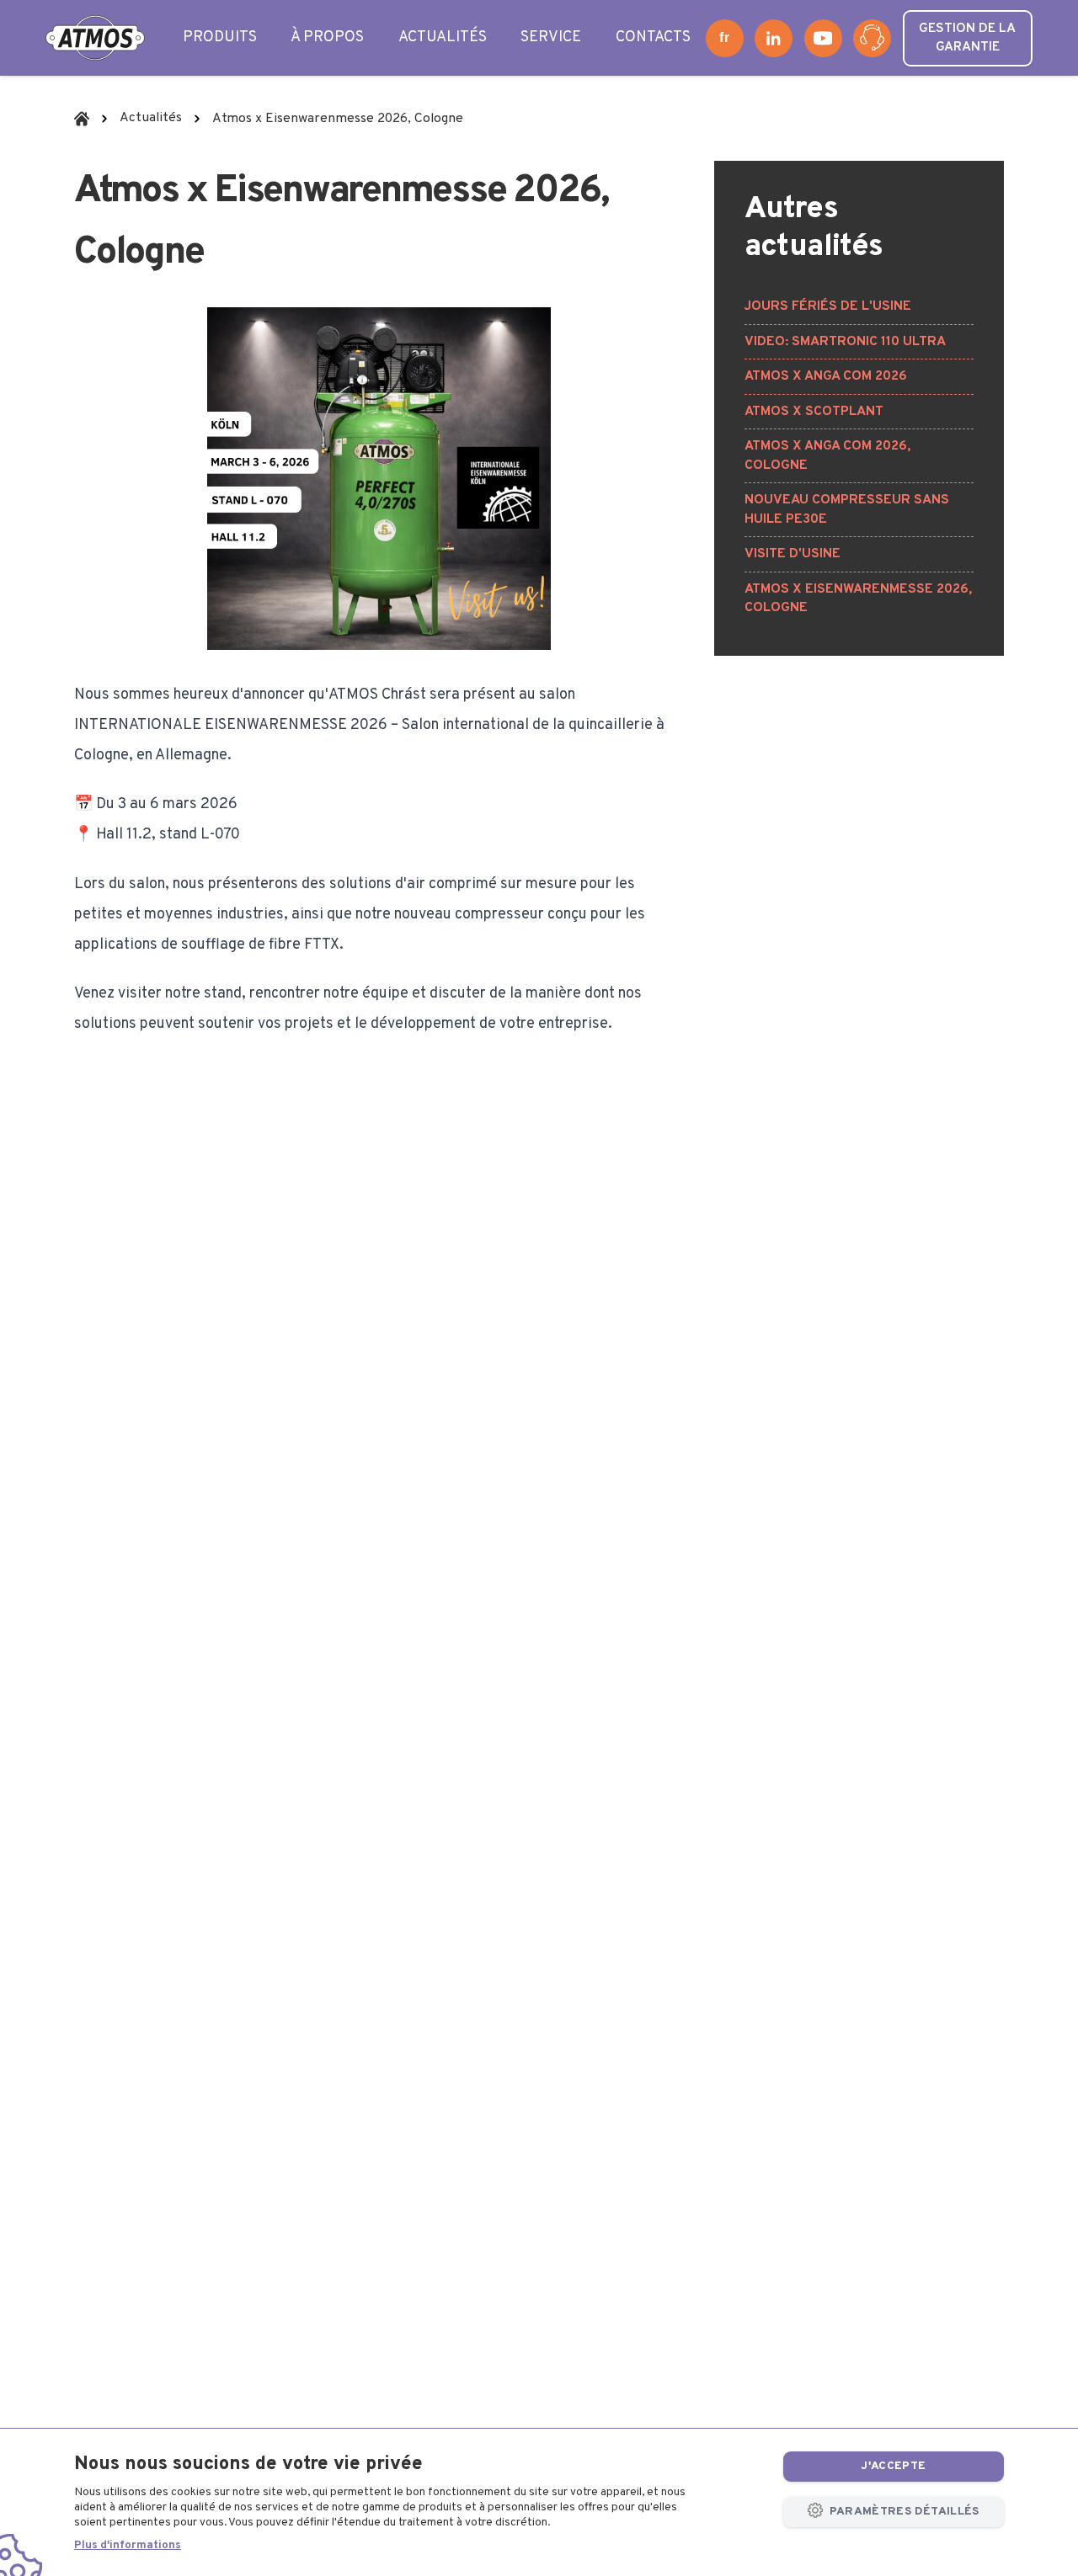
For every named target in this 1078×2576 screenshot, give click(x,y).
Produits (220, 37)
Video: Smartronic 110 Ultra (845, 342)
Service (551, 37)
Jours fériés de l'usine (828, 306)
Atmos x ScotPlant (814, 412)
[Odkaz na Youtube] (823, 38)
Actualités (443, 37)
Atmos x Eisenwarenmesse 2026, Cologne (858, 599)
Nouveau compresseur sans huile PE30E (847, 510)
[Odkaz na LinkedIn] (774, 38)
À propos (327, 37)
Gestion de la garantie (967, 38)
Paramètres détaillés (902, 2512)
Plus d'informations (128, 2545)
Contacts (653, 37)
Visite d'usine (792, 554)
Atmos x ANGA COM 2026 (826, 376)
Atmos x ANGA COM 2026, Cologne (827, 456)
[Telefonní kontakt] (872, 38)
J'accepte (893, 2466)
